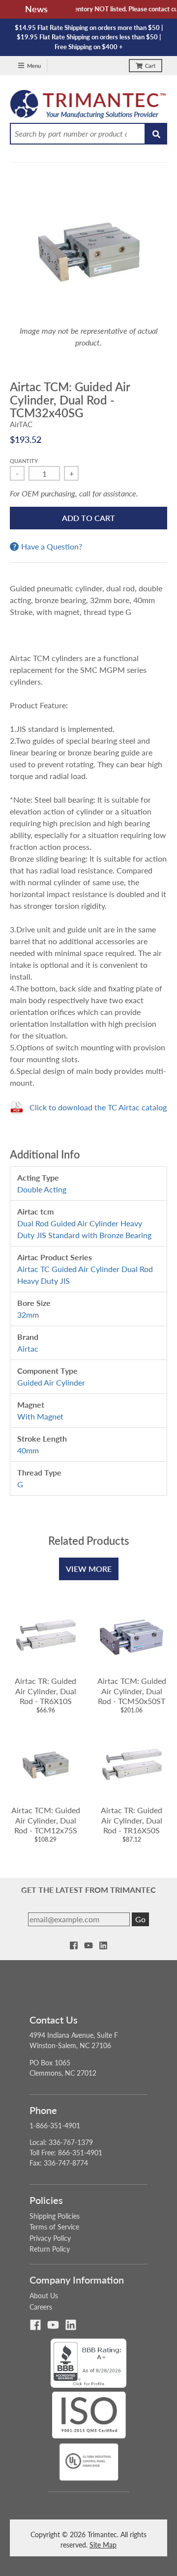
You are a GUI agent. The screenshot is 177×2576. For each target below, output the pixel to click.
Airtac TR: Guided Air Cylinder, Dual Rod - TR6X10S (45, 1691)
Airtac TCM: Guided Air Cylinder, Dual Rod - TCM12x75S (46, 1820)
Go (140, 1919)
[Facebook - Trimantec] (74, 1945)
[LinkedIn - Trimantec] (103, 1945)
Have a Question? (52, 547)
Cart (150, 66)
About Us (44, 2296)
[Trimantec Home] (88, 107)
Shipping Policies (55, 2216)
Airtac (28, 1348)
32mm (28, 1315)
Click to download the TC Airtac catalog (98, 1107)
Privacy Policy (50, 2238)
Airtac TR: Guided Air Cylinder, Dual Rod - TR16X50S (132, 1820)
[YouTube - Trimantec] (88, 1945)
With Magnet (40, 1416)
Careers (41, 2307)
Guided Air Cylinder (51, 1382)
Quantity (24, 461)
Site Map (103, 2545)
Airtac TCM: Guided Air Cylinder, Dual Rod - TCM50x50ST (132, 1691)
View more (89, 1569)
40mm (28, 1450)
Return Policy (50, 2249)
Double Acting (42, 1189)
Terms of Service (54, 2227)
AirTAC (21, 424)
